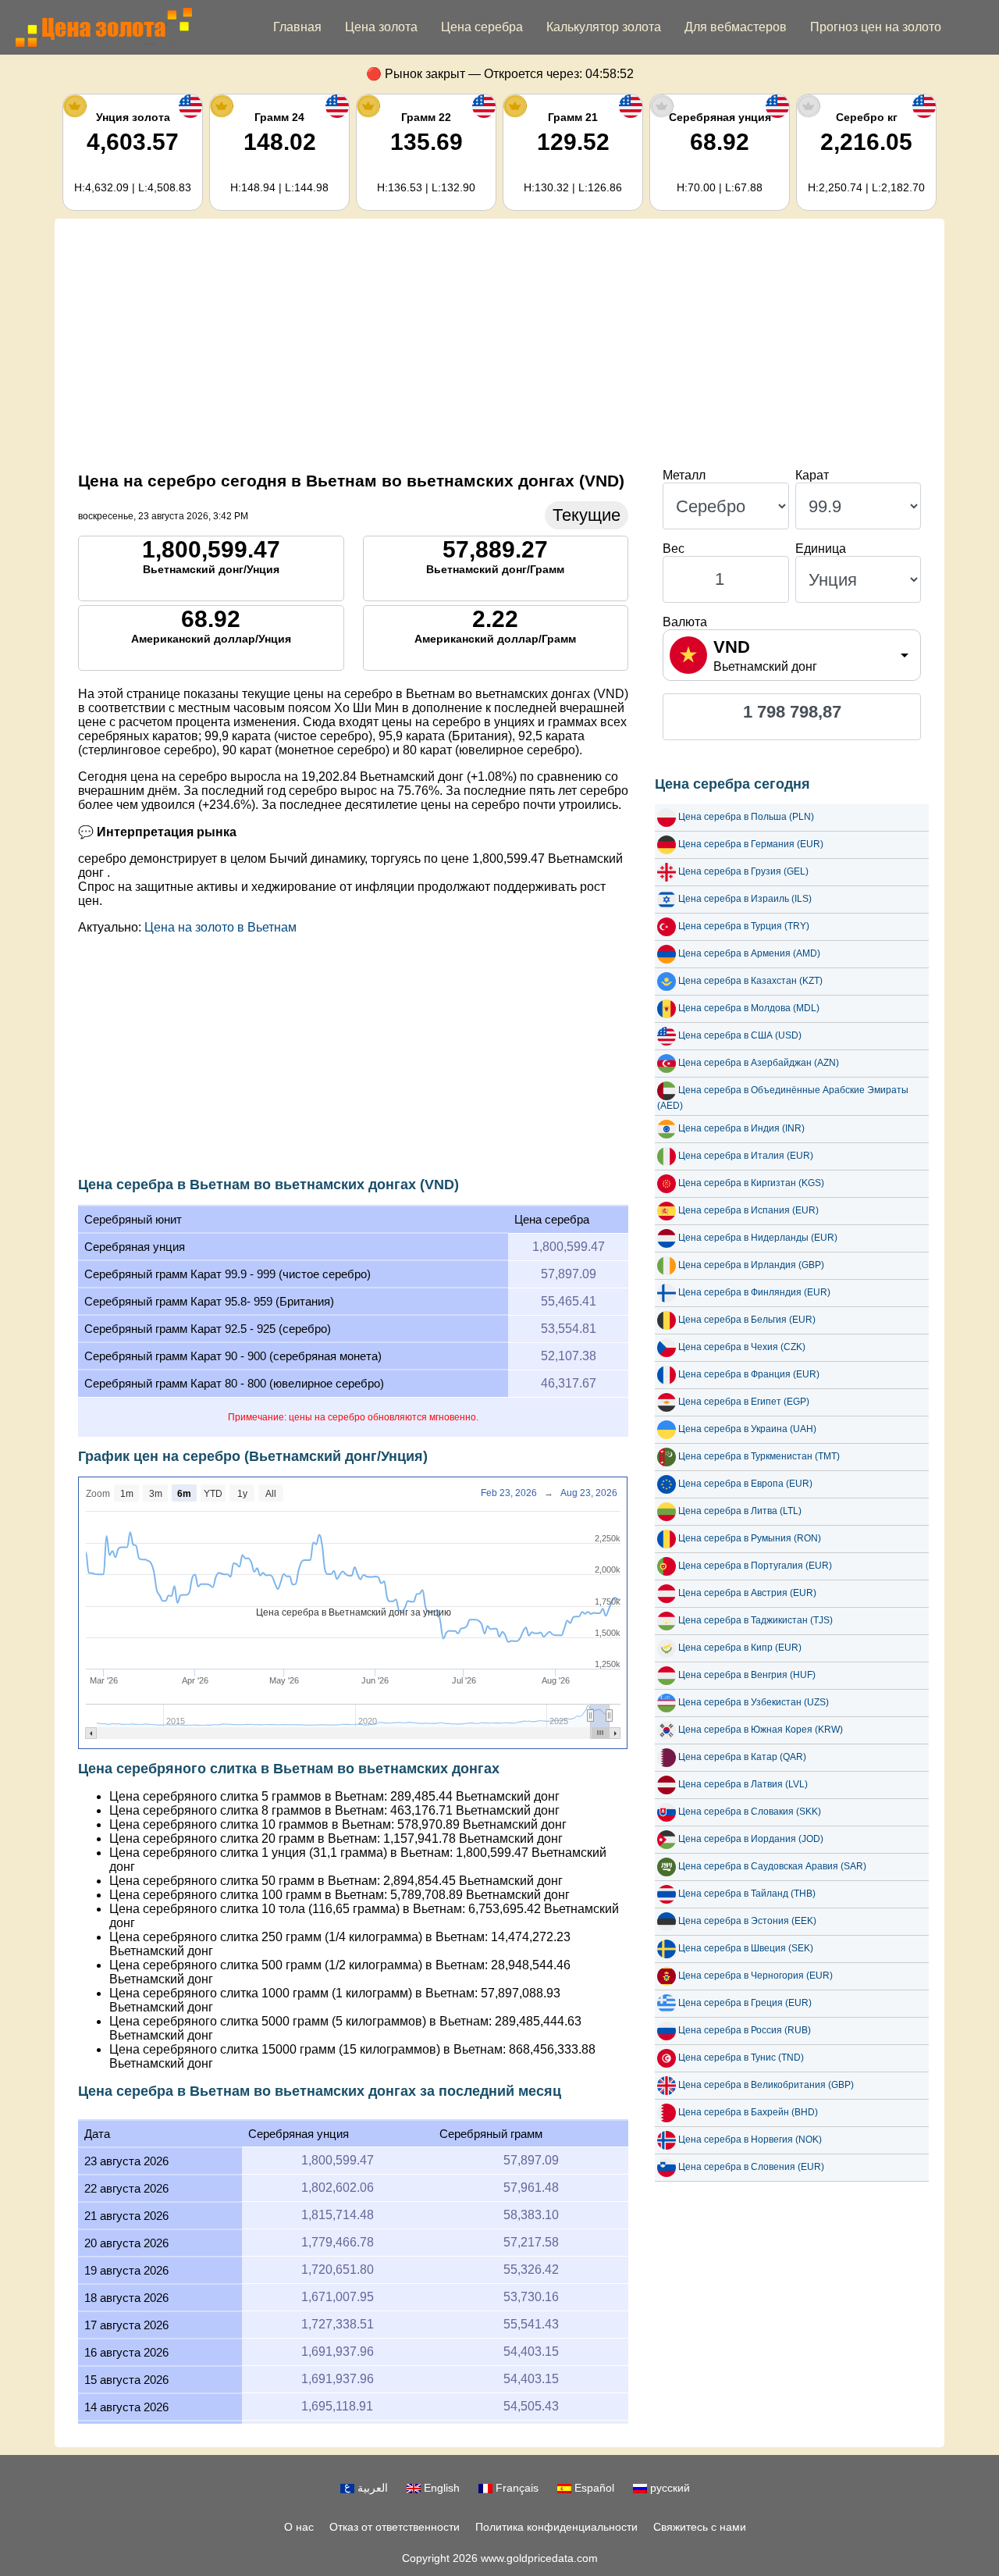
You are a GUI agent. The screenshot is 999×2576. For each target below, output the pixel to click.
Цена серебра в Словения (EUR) (751, 2167)
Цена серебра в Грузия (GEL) (743, 871)
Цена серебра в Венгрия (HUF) (747, 1675)
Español (593, 2488)
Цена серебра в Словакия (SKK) (750, 1812)
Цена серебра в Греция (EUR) (745, 2003)
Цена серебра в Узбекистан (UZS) (754, 1702)
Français (515, 2488)
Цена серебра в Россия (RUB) (745, 2030)
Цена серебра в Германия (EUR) (751, 844)
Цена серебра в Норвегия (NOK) (750, 2140)
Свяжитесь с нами (700, 2527)
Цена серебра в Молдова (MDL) (749, 1008)
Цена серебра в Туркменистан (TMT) (759, 1456)
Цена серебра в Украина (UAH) (747, 1429)
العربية (371, 2488)
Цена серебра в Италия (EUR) (746, 1156)
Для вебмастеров (736, 27)
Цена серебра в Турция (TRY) (744, 926)
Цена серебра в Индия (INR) (741, 1128)
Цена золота (381, 27)
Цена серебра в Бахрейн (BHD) (748, 2112)
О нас (299, 2527)
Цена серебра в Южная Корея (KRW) (761, 1730)
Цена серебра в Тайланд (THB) (747, 1894)
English (440, 2488)
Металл (684, 475)
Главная (297, 27)
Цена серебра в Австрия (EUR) (747, 1593)
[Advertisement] (499, 344)
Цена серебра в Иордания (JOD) (751, 1839)
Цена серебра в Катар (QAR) (742, 1757)
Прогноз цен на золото (876, 27)
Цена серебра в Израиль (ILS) (745, 899)
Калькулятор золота (604, 27)
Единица (821, 549)
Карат (812, 475)
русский (668, 2488)
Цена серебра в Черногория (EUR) (755, 1976)
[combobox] (792, 655)
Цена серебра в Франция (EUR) (749, 1374)
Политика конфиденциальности (556, 2527)
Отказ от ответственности (395, 2527)
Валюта (685, 622)
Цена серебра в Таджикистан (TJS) (755, 1620)
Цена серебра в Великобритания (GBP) (766, 2085)
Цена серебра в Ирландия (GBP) (751, 1265)
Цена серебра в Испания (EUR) (748, 1210)
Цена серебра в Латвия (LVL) (743, 1784)
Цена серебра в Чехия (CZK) (742, 1347)
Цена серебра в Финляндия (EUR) (754, 1292)
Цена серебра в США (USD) (740, 1035)
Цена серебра (482, 27)
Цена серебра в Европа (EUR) (745, 1484)
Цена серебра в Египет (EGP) (744, 1402)
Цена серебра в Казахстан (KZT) (750, 981)
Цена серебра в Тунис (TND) (741, 2058)
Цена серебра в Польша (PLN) (746, 817)
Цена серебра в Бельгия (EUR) (747, 1320)
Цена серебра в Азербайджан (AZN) (759, 1063)
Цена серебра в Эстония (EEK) (747, 1921)
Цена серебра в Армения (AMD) (749, 953)
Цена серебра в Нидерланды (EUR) (758, 1238)
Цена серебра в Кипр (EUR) (740, 1648)
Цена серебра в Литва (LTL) (740, 1511)
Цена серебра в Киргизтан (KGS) (751, 1183)
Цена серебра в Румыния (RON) (750, 1538)
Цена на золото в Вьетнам (220, 927)
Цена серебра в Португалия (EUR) (755, 1566)
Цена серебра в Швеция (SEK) (746, 1948)
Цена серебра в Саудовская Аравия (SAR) (772, 1866)
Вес (674, 549)
